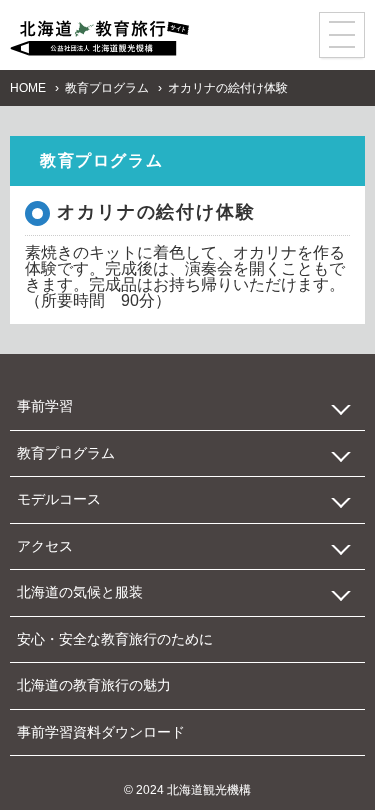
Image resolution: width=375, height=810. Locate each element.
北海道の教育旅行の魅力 (94, 685)
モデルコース (59, 499)
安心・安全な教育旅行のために (115, 639)
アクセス (45, 546)
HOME (28, 88)
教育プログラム (107, 88)
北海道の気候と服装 (80, 592)
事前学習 (45, 406)
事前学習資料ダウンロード (101, 732)
